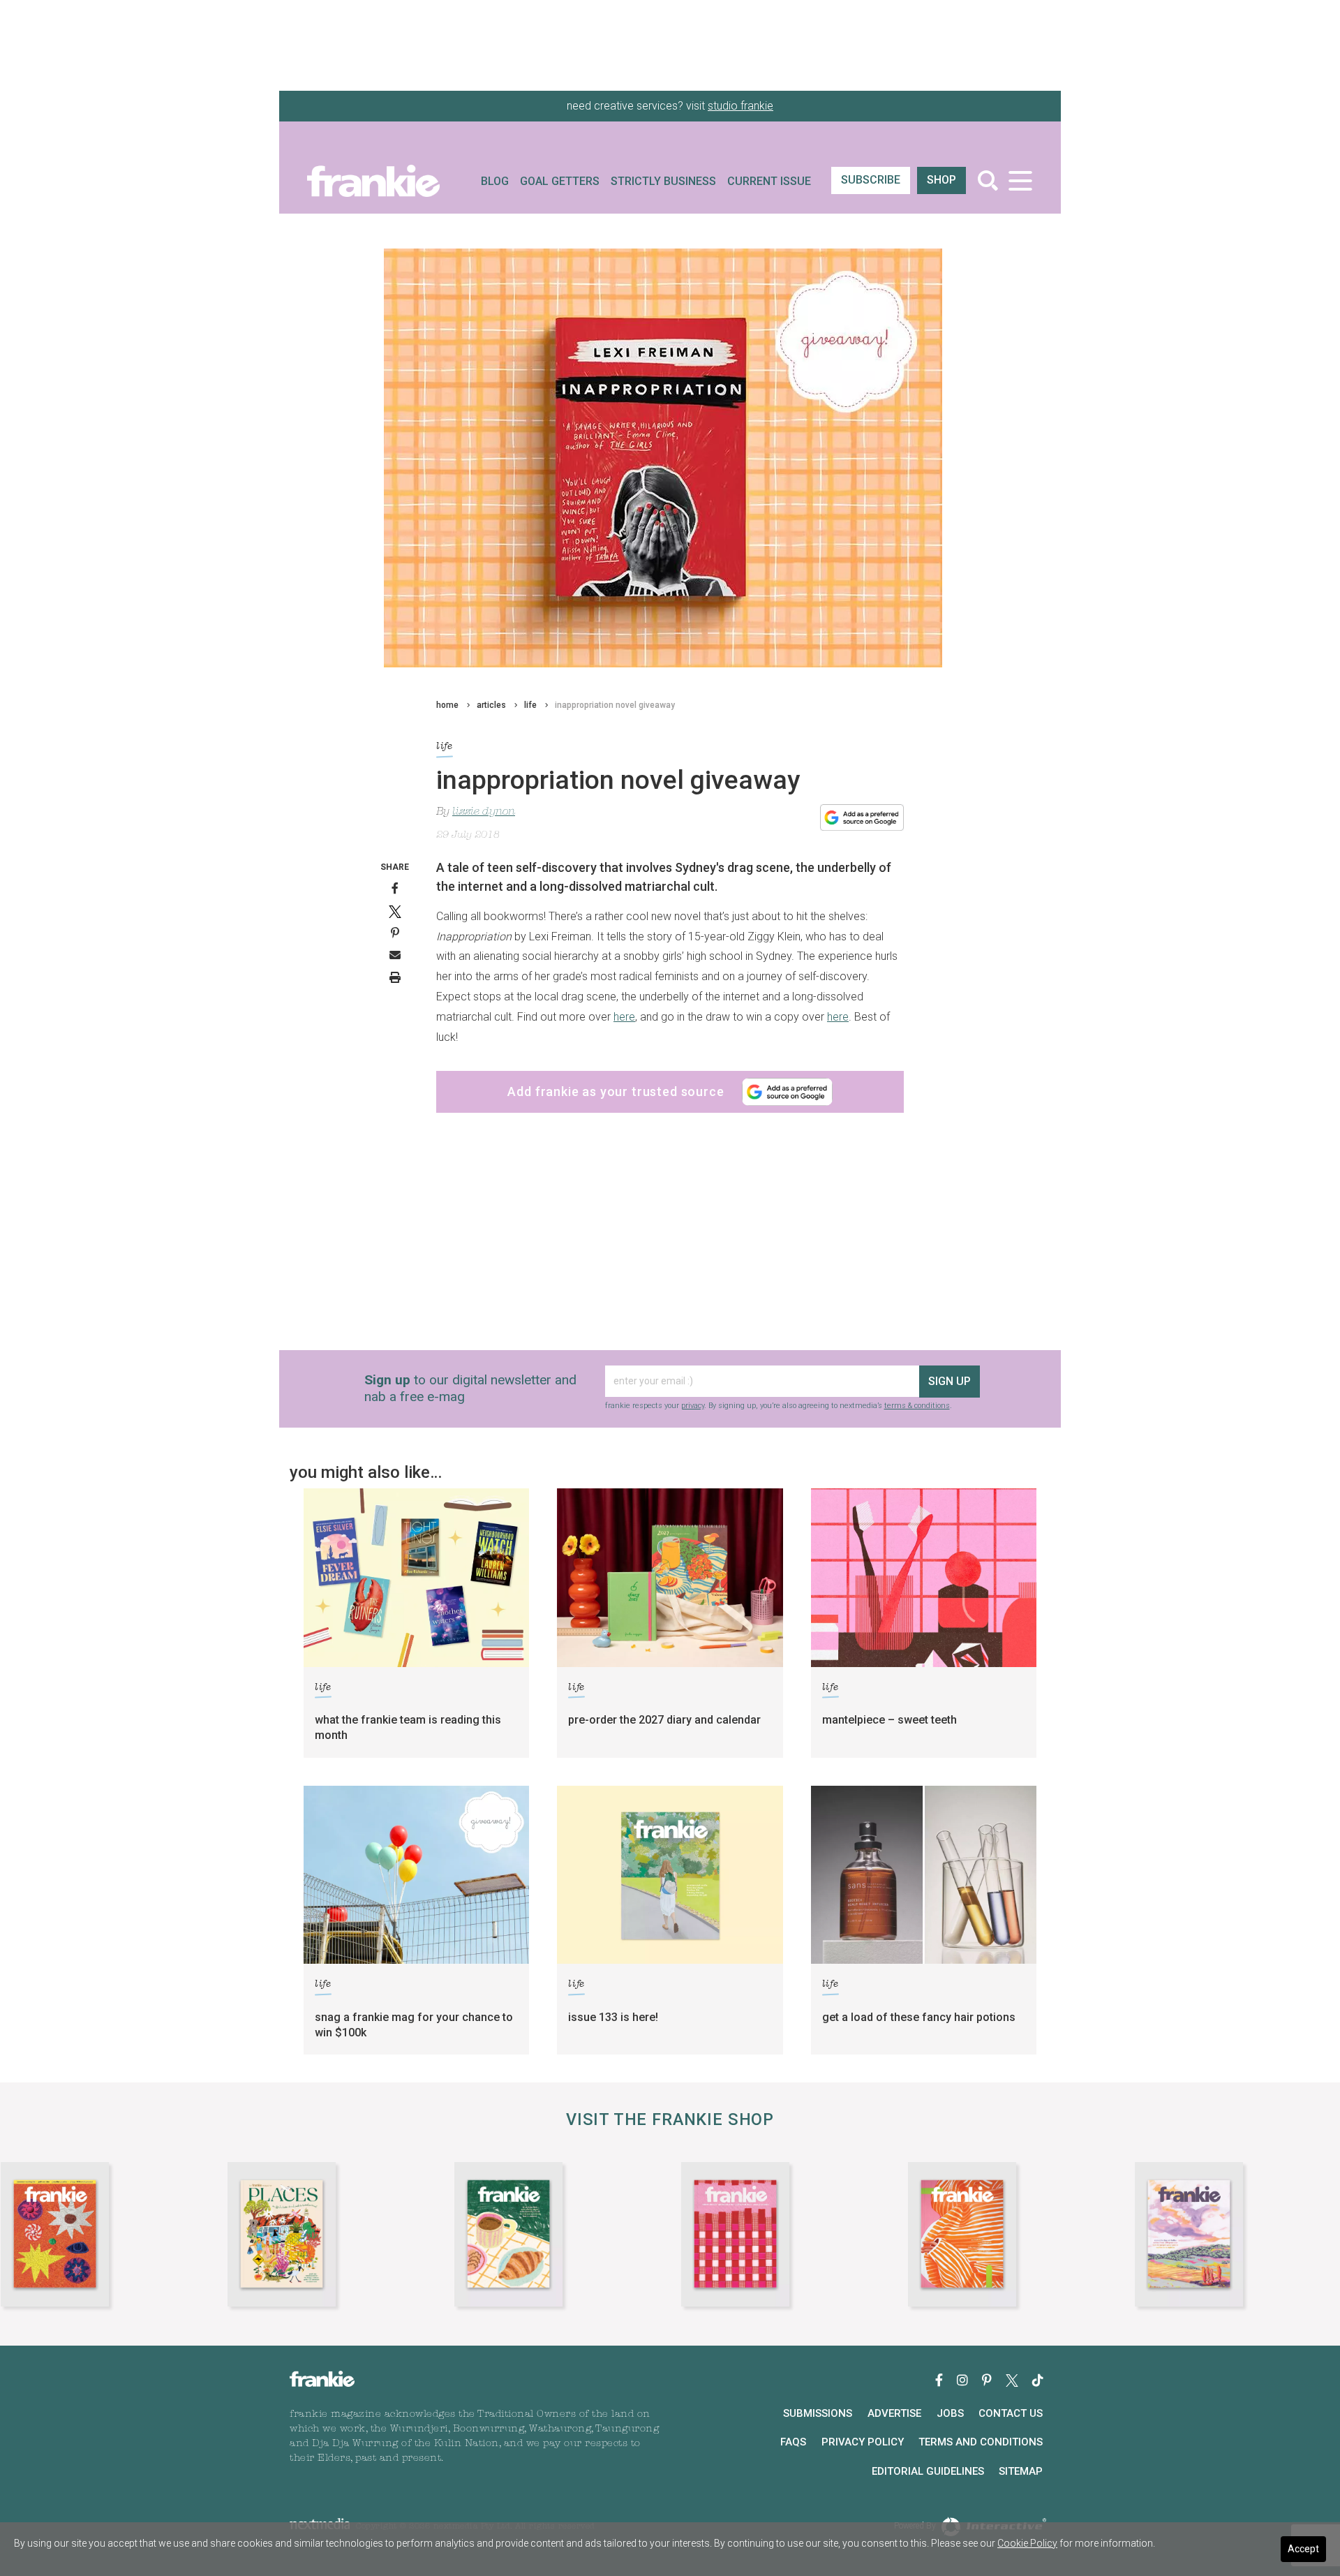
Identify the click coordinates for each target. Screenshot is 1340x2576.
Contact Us (1011, 2413)
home (447, 705)
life (530, 705)
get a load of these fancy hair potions (919, 2017)
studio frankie (740, 106)
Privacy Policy (863, 2442)
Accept (1303, 2549)
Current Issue (769, 181)
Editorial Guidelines (928, 2471)
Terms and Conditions (981, 2442)
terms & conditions (917, 1406)
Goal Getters (560, 181)
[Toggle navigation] (1020, 180)
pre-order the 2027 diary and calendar (664, 1720)
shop (941, 180)
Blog (495, 181)
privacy (693, 1406)
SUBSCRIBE (871, 180)
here (624, 1017)
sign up (950, 1381)
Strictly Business (663, 181)
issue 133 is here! (613, 2017)
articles (491, 705)
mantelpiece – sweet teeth (889, 1720)
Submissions (818, 2413)
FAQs (793, 2442)
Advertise (894, 2413)
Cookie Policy (1027, 2543)
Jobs (950, 2413)
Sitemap (1021, 2471)
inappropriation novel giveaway (615, 705)
